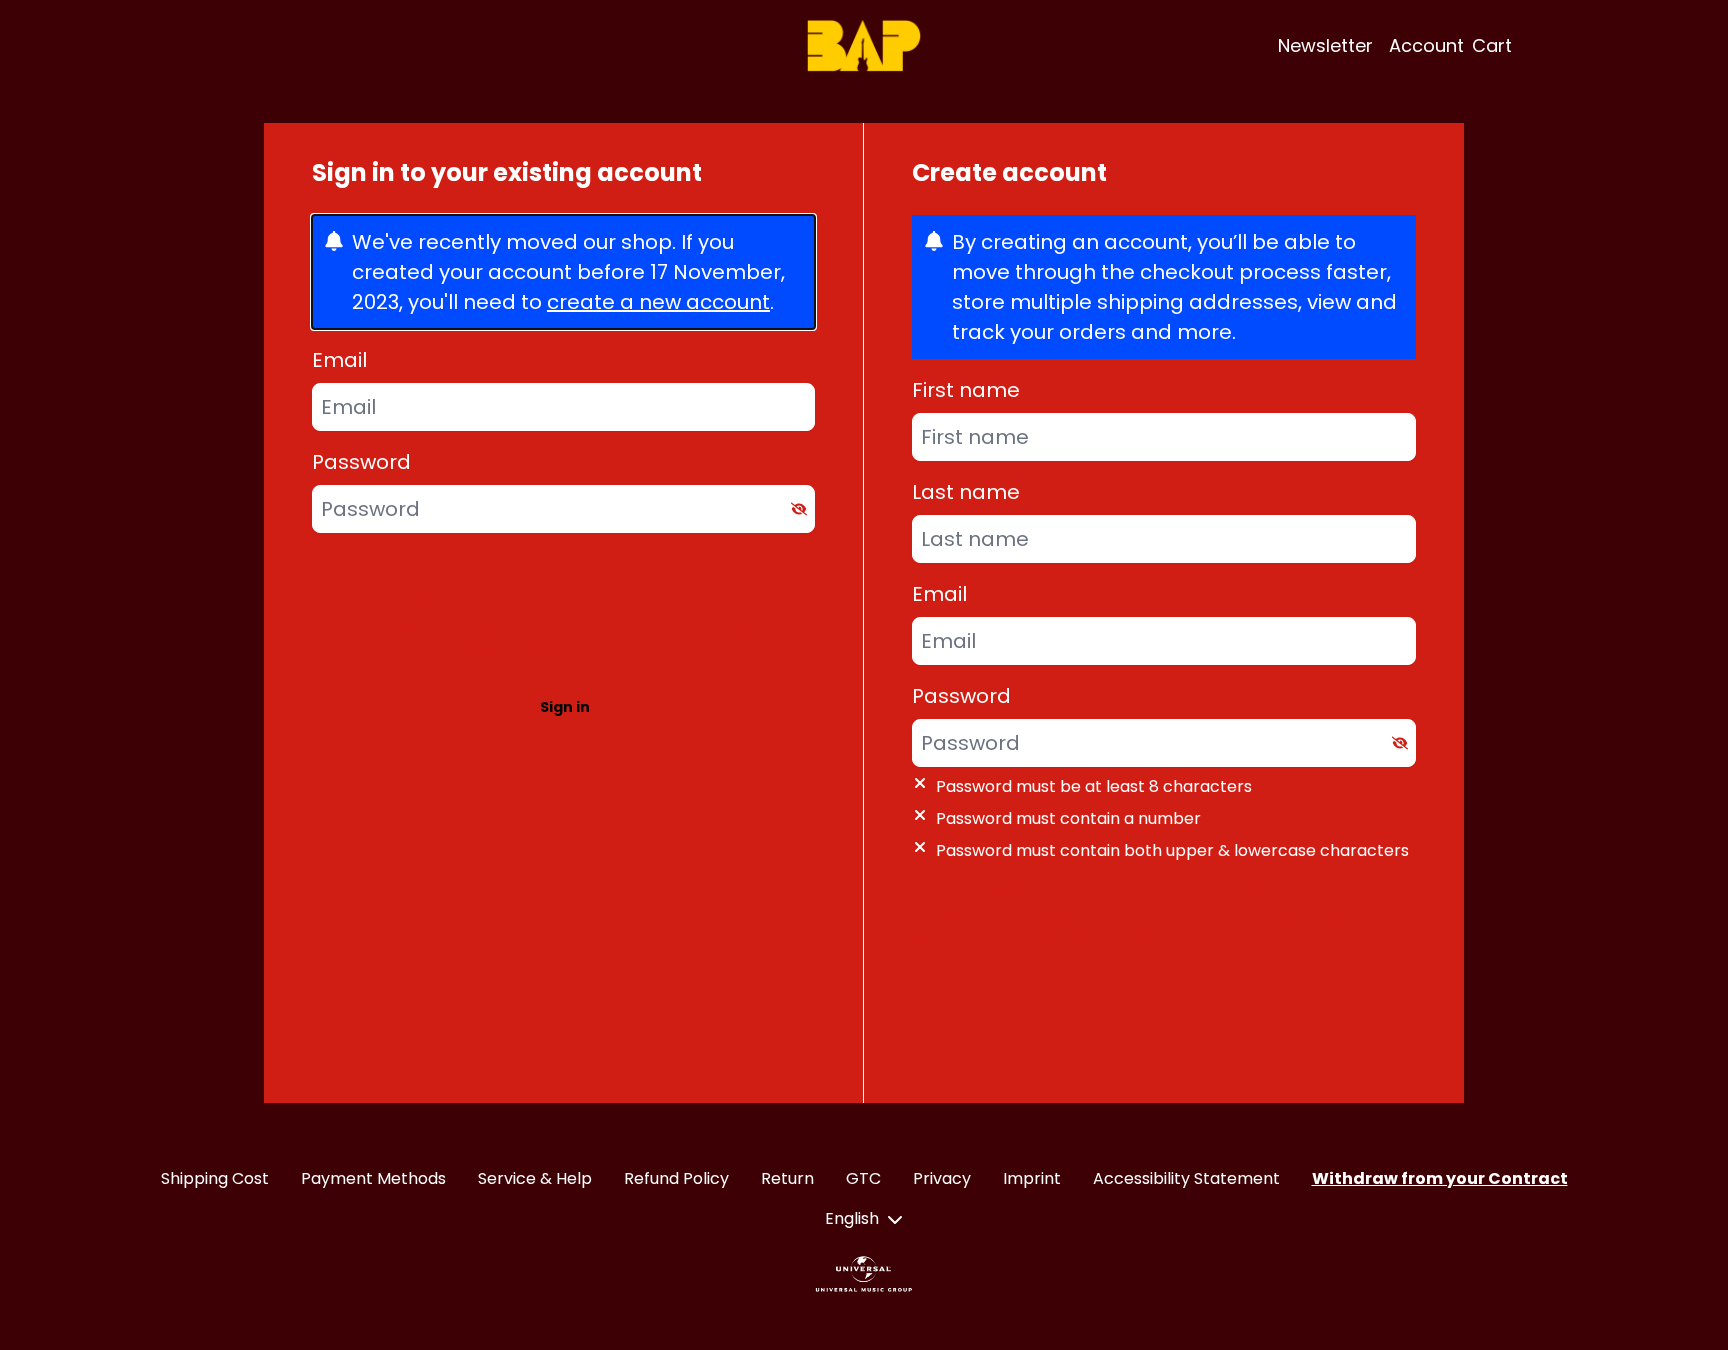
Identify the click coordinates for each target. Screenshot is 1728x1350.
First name (966, 390)
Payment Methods (373, 1178)
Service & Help (535, 1178)
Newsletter (1325, 45)
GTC (863, 1178)
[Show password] (799, 509)
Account (1426, 45)
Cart (1492, 45)
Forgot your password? (416, 560)
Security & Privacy (511, 602)
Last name (966, 492)
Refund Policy (676, 1178)
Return (787, 1178)
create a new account (658, 302)
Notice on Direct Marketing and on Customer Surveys (558, 614)
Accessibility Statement (1186, 1178)
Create (1164, 1011)
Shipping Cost (215, 1178)
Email (339, 360)
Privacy (942, 1178)
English (852, 1218)
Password (361, 462)
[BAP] (864, 45)
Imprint (1032, 1178)
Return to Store (403, 776)
